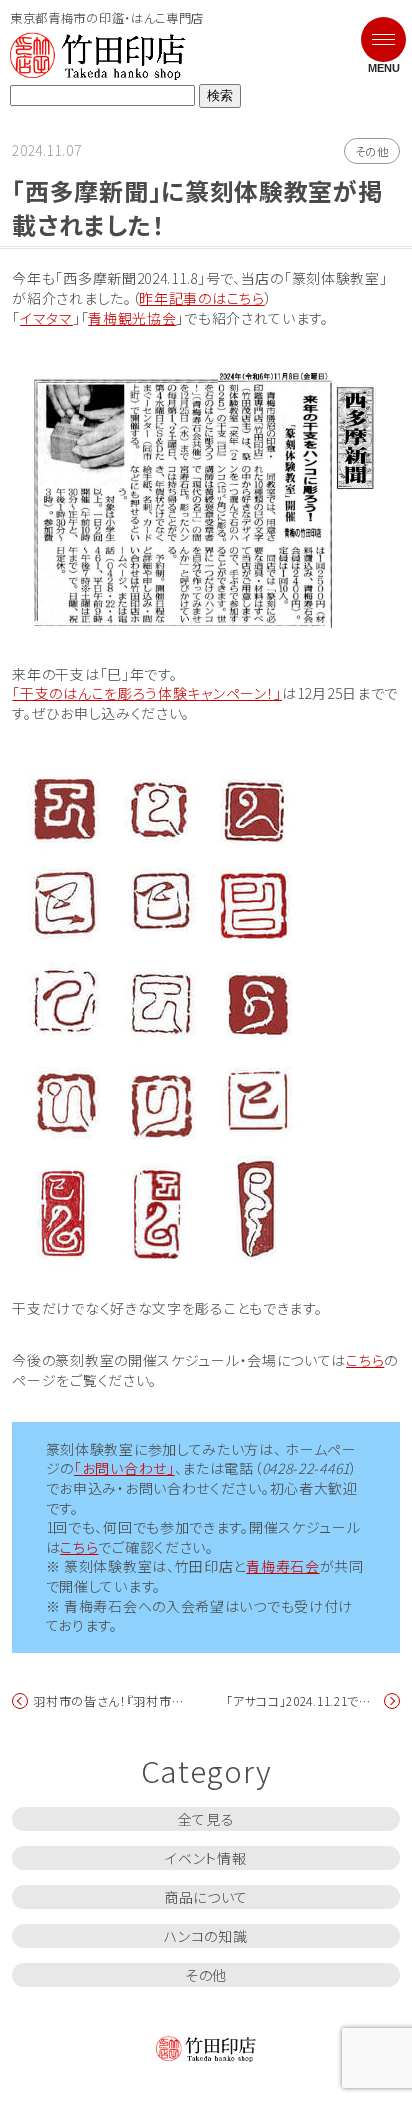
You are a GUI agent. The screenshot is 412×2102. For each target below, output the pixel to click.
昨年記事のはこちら (201, 298)
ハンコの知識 (205, 1936)
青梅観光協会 (132, 318)
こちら (365, 1360)
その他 (372, 151)
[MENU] (387, 27)
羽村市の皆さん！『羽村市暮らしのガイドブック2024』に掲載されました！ (110, 1701)
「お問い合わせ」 (124, 1468)
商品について (206, 1897)
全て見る (206, 1819)
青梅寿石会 (283, 1566)
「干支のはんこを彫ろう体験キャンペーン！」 (147, 693)
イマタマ (46, 318)
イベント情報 (205, 1858)
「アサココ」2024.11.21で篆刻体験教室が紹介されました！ (303, 1701)
